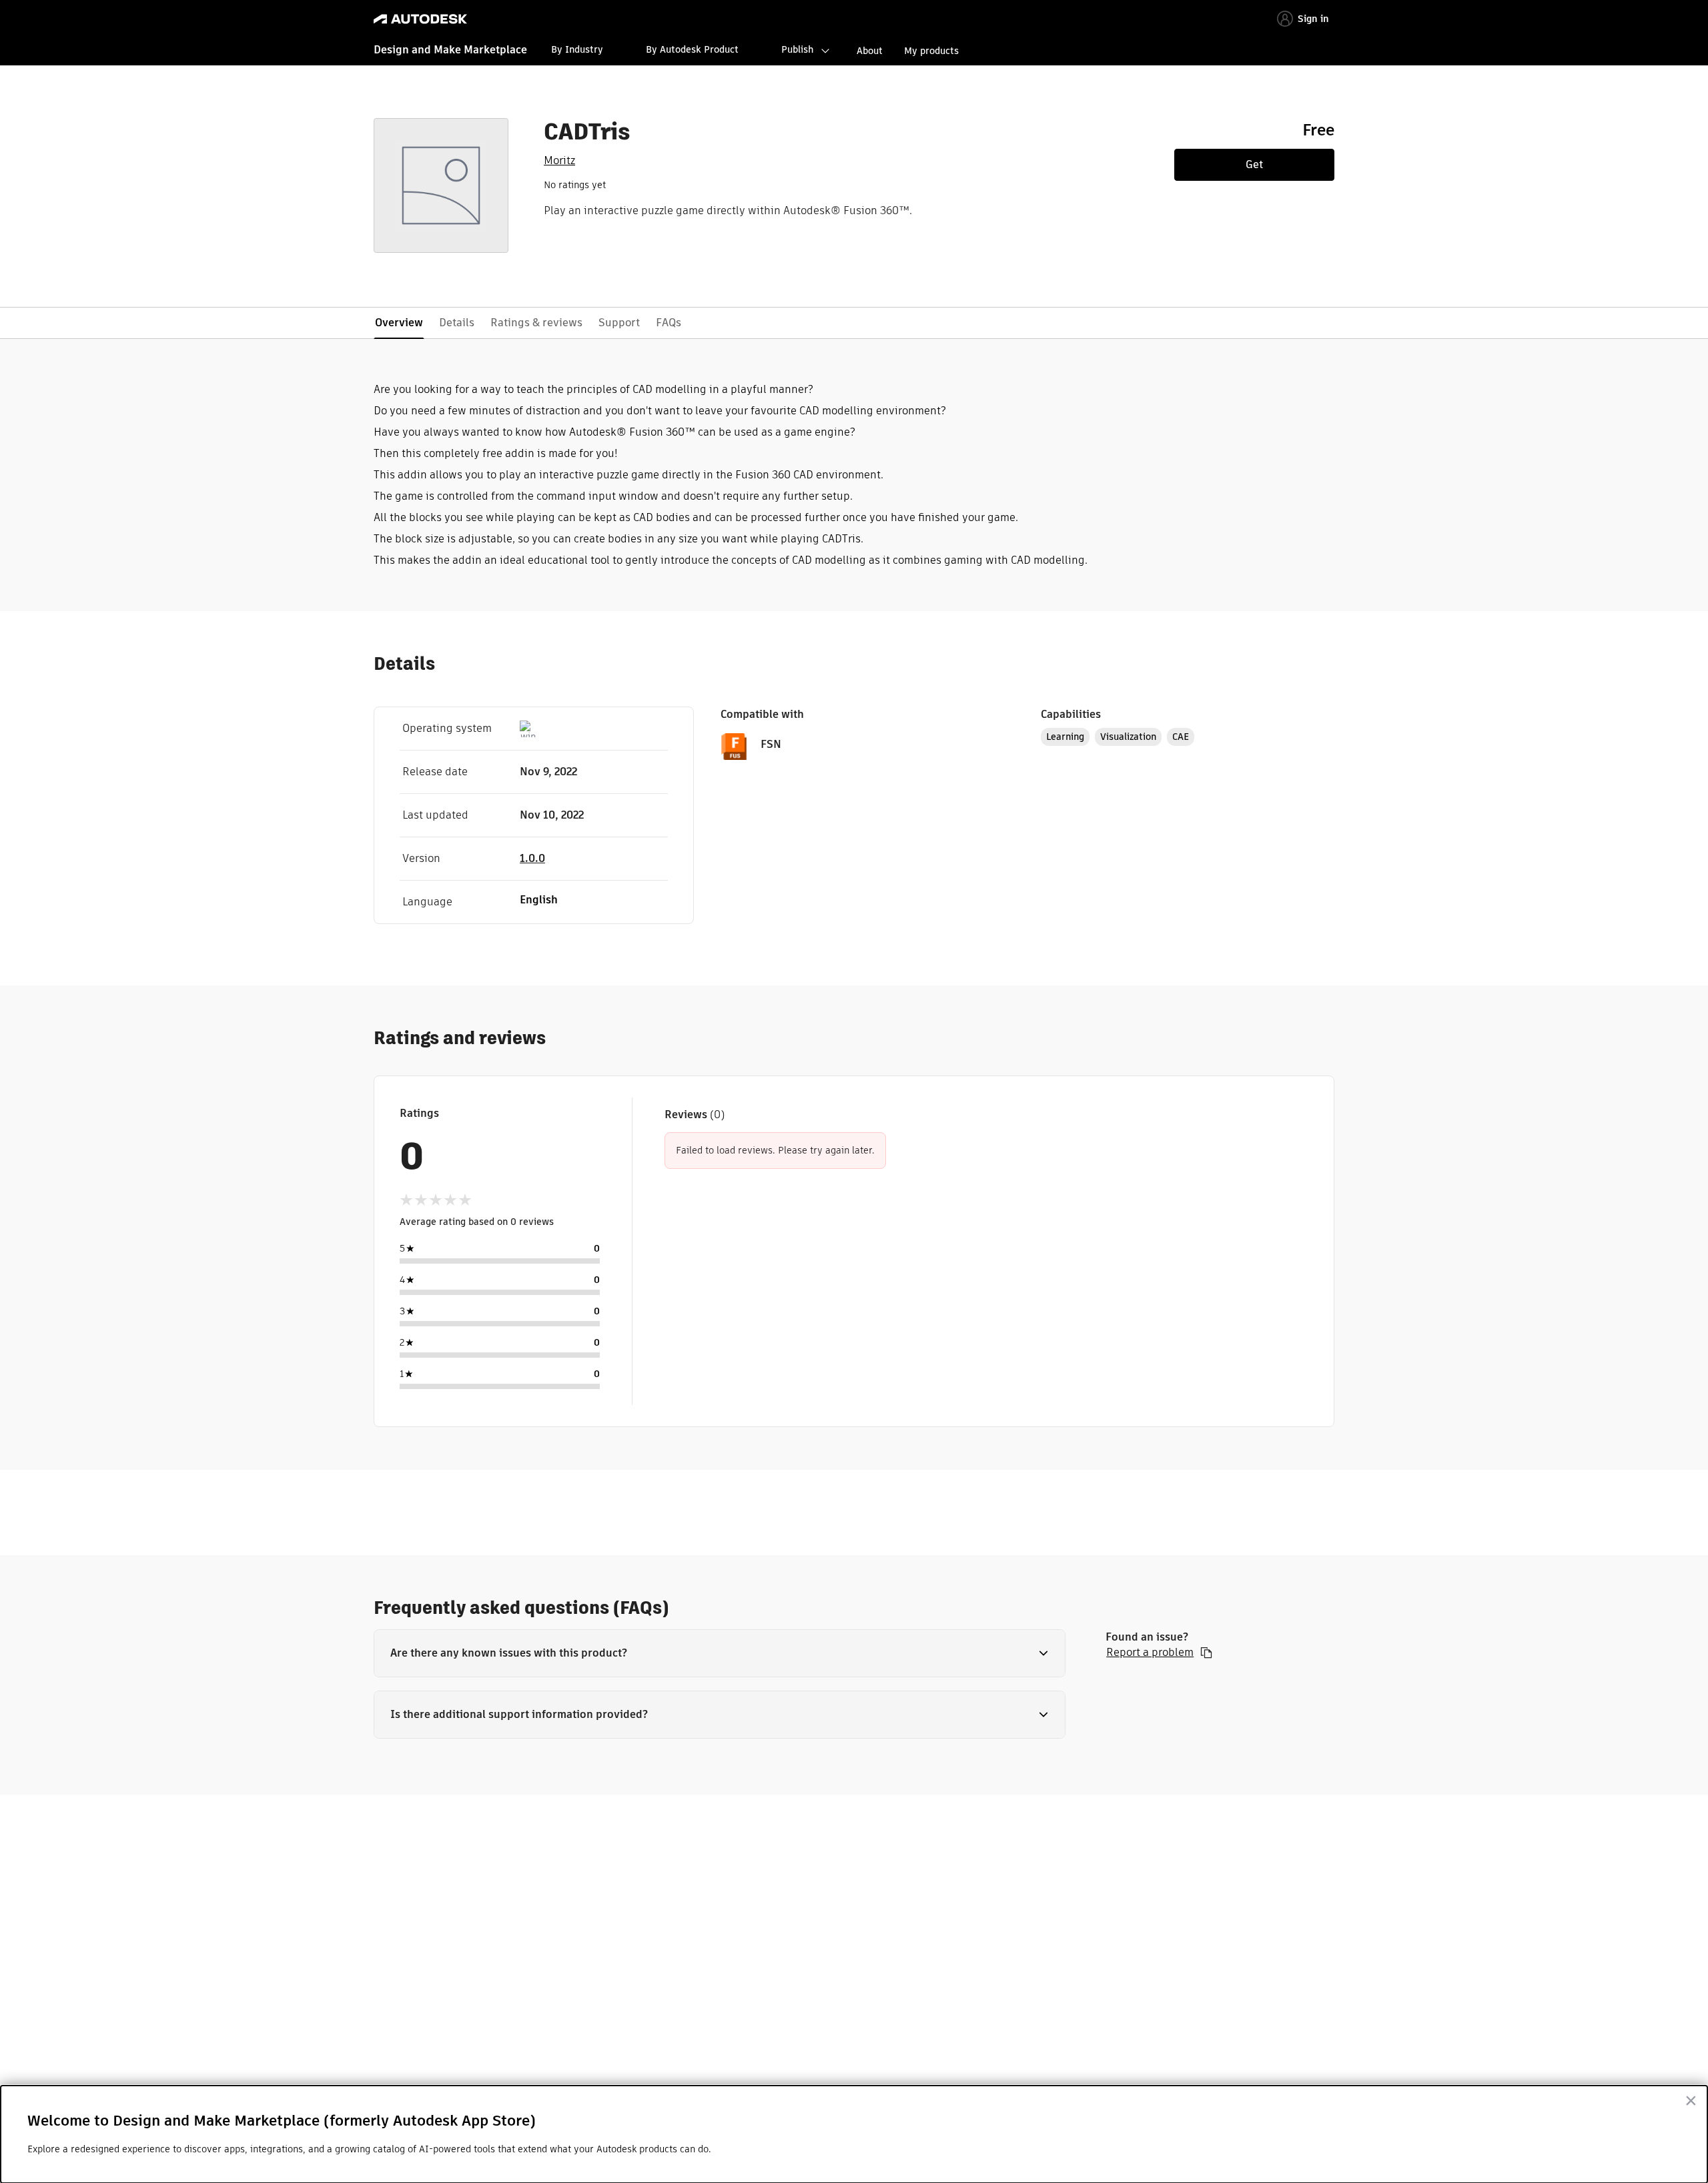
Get (1254, 164)
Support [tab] (619, 323)
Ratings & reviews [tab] (536, 323)
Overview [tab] (399, 323)
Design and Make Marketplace (450, 50)
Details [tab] (457, 323)
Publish (797, 49)
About (870, 51)
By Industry (577, 49)
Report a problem (1150, 1653)
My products (931, 51)
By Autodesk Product (692, 49)
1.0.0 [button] (532, 858)
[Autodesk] (420, 19)
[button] (720, 1653)
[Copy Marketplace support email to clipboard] (1206, 1653)
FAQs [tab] (669, 323)
